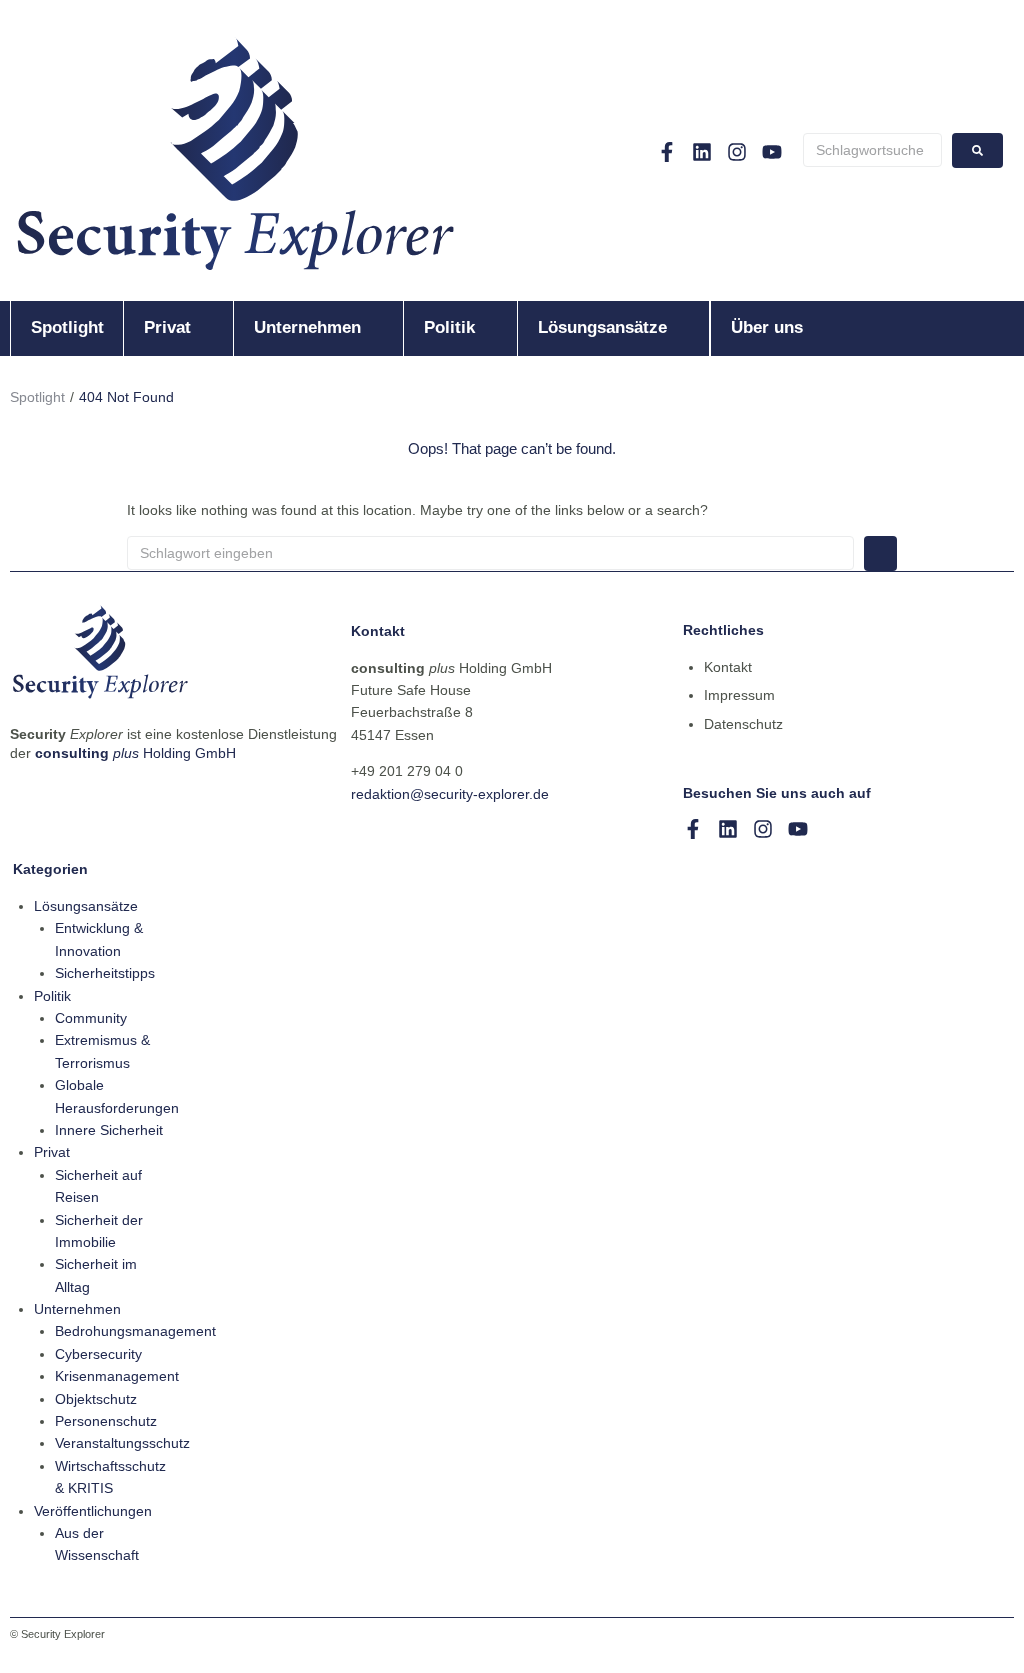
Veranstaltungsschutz (122, 1443)
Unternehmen (77, 1309)
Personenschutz (106, 1421)
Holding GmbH (135, 753)
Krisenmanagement (117, 1376)
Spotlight (37, 397)
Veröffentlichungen (93, 1511)
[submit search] (977, 150)
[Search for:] (490, 553)
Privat (52, 1152)
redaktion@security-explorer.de (450, 794)
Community (91, 1018)
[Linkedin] (702, 152)
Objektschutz (96, 1399)
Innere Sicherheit (109, 1130)
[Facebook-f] (667, 152)
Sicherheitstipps (105, 973)
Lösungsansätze (86, 906)
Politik (52, 996)
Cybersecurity (98, 1354)
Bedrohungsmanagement (135, 1331)
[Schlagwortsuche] (872, 150)
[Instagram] (737, 152)
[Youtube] (772, 152)
